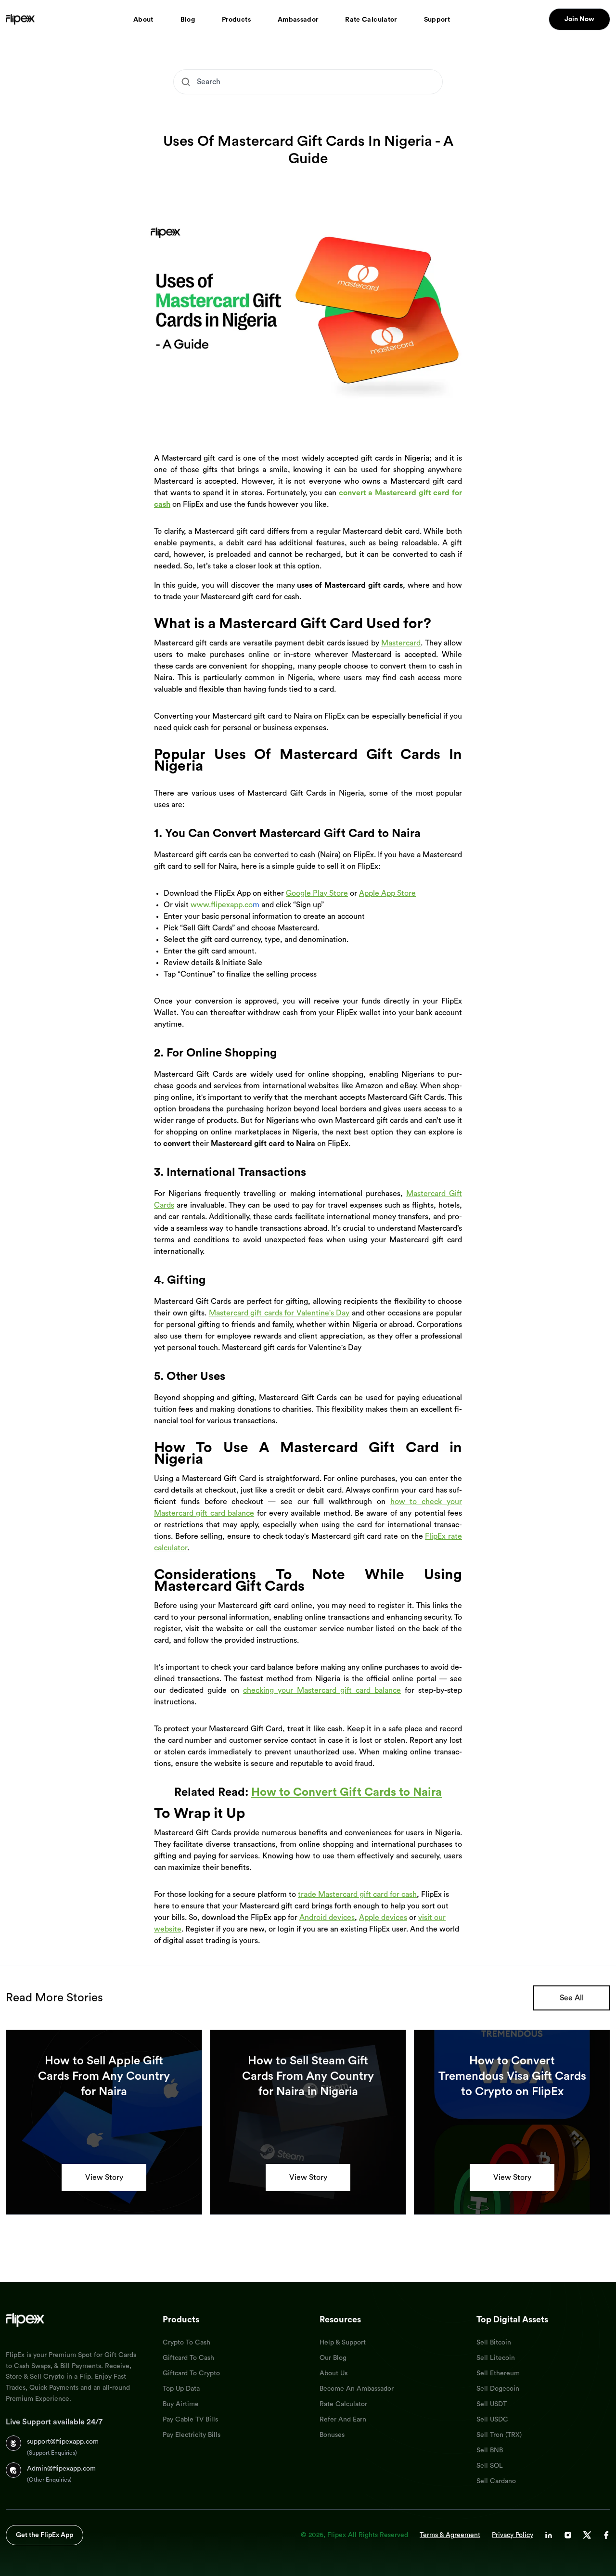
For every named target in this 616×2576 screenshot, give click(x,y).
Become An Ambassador (357, 2389)
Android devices (327, 1918)
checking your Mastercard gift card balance (322, 1690)
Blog (188, 20)
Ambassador (298, 20)
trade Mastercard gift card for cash (357, 1894)
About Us (334, 2373)
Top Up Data (181, 2389)
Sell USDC (492, 2420)
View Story (104, 2177)
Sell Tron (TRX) (499, 2435)
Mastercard (401, 643)
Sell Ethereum (498, 2373)
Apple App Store (387, 893)
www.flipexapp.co (222, 905)
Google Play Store (317, 893)
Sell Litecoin (496, 2358)
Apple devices (383, 1918)
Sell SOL (490, 2466)
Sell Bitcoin (494, 2343)
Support (437, 20)
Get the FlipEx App (45, 2535)
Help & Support (343, 2343)
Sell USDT (492, 2404)
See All (572, 1998)
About (143, 20)
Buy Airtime (181, 2404)
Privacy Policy (513, 2535)
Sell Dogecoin (498, 2389)
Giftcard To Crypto (191, 2373)
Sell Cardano (496, 2481)
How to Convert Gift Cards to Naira (346, 1792)
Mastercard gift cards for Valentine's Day (279, 1313)
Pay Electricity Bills (192, 2435)
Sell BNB (490, 2450)
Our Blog (333, 2358)
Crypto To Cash (186, 2343)
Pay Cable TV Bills (190, 2420)
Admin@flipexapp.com (61, 2469)
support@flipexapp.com (63, 2442)
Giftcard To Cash (188, 2358)
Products (236, 20)
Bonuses (332, 2435)
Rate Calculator (371, 20)
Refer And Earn (343, 2420)
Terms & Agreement (450, 2535)
